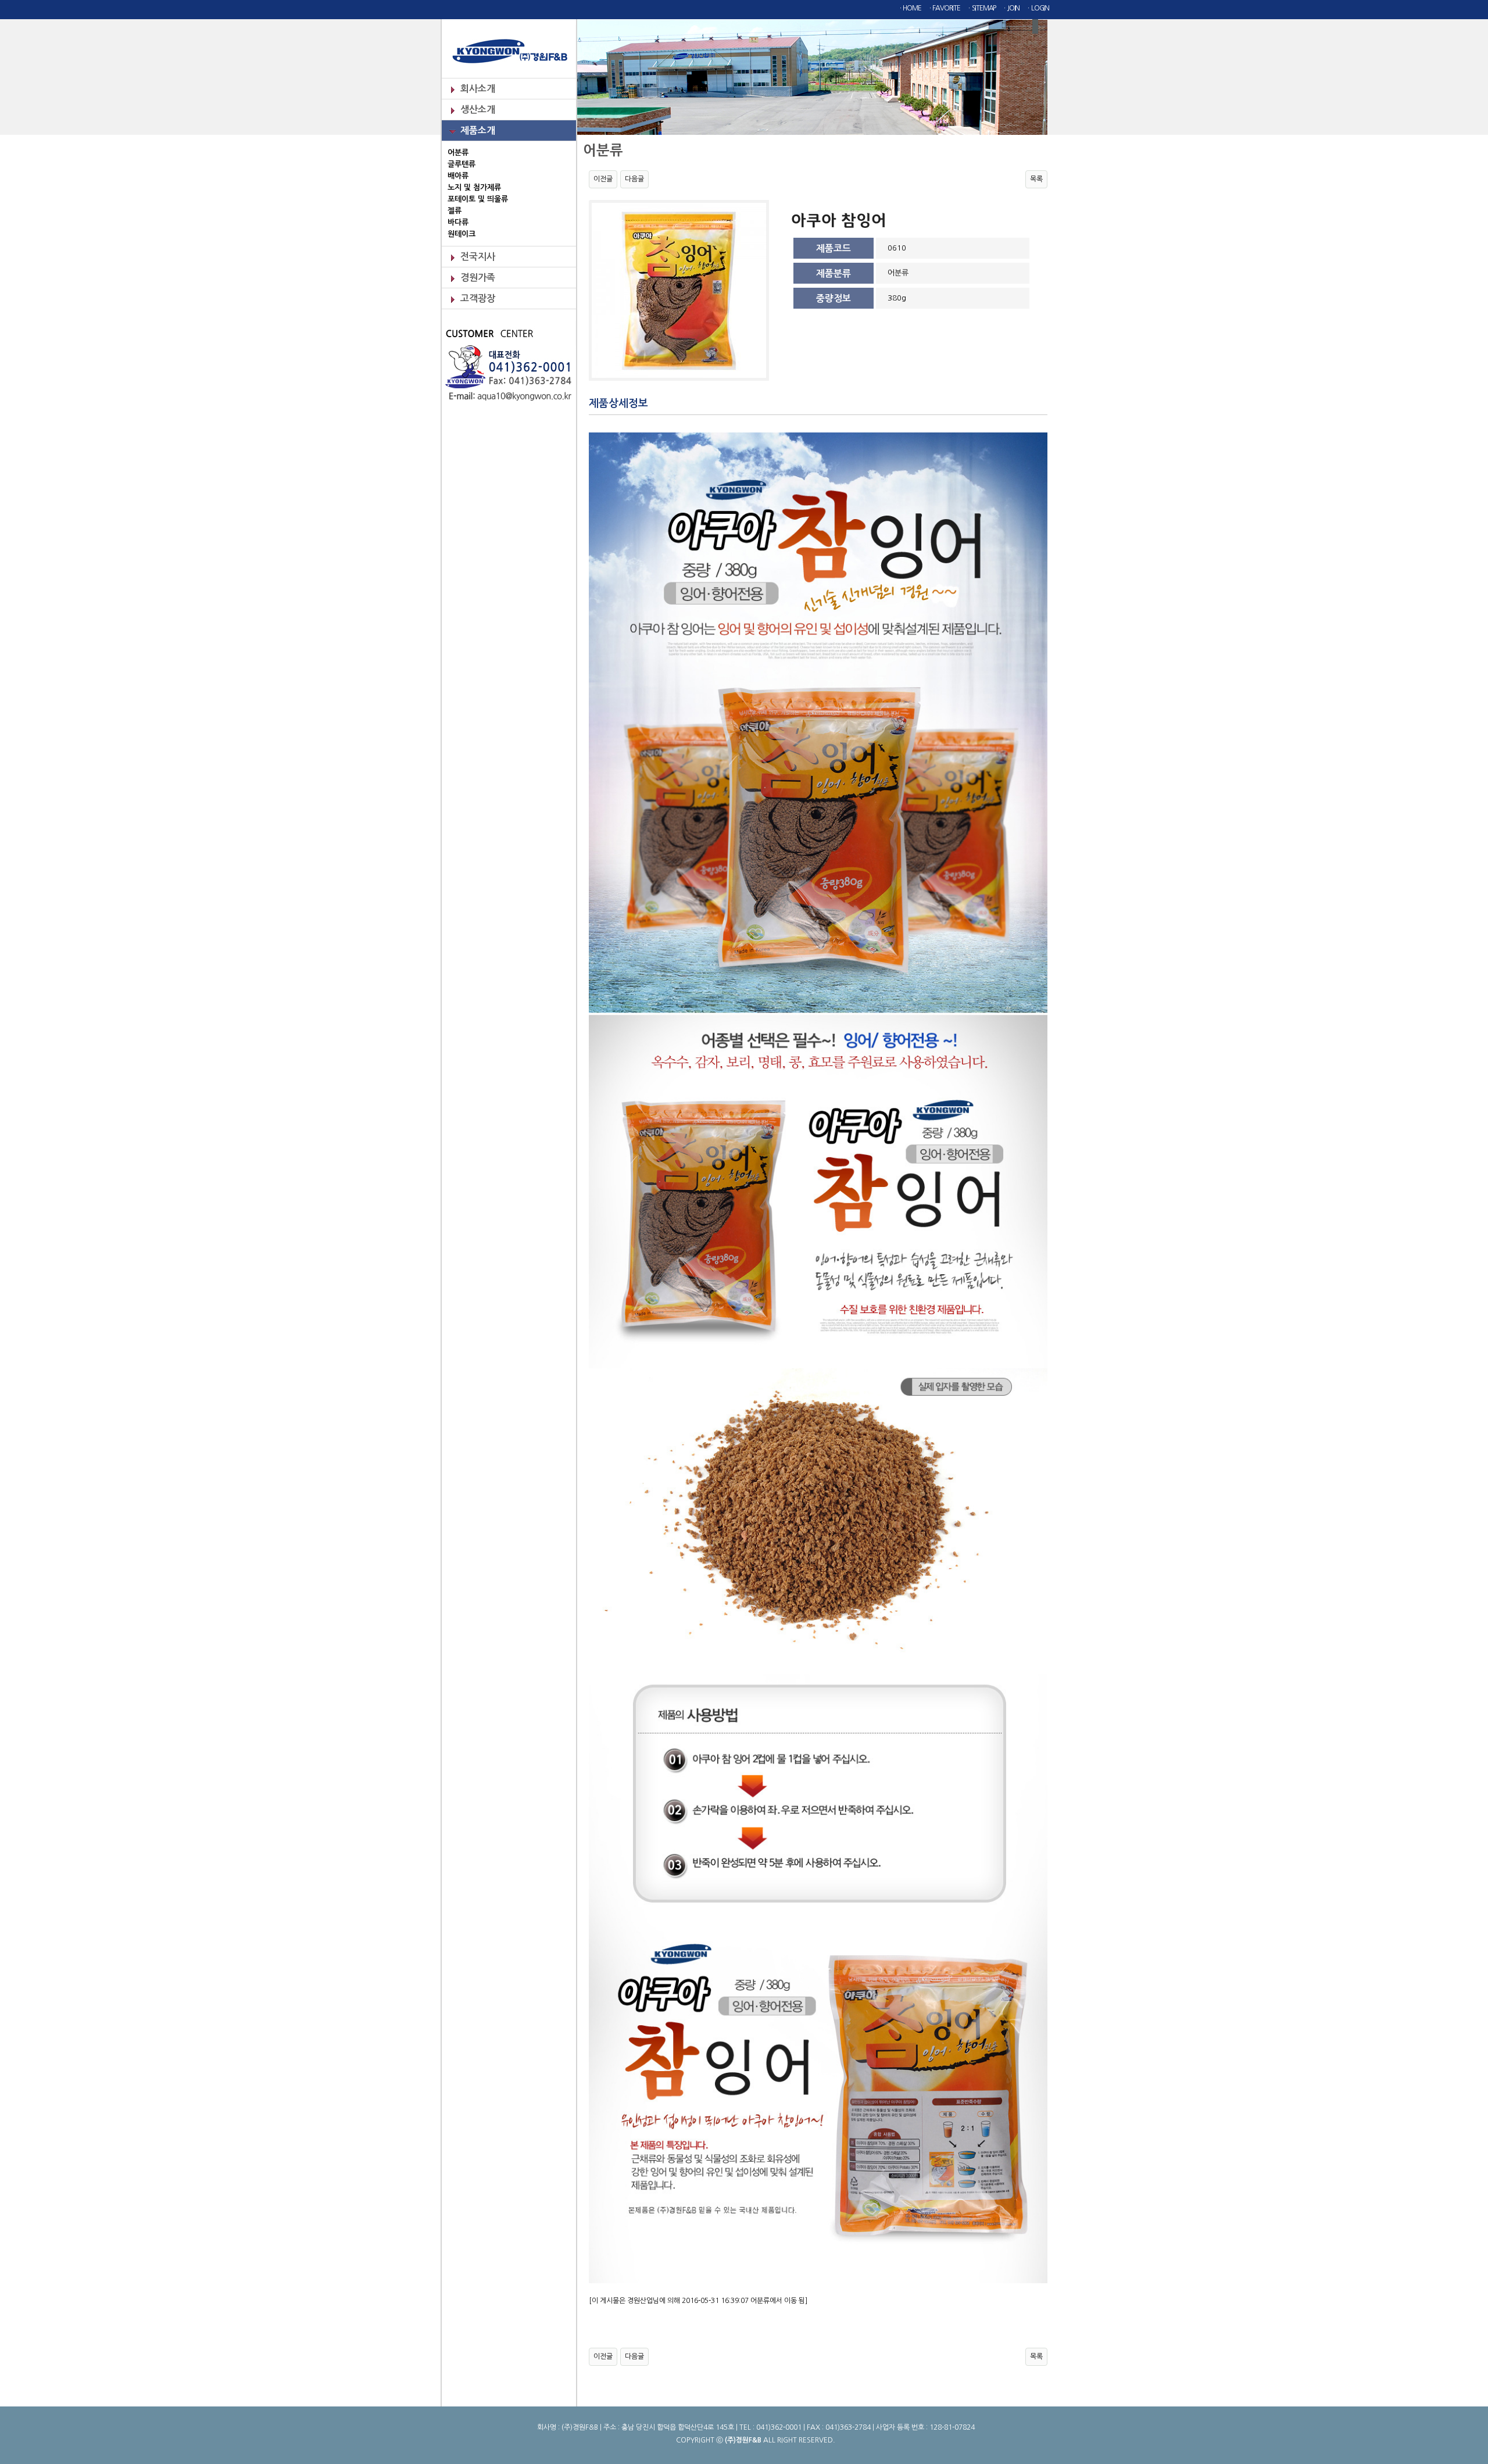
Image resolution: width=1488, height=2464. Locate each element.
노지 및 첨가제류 (474, 187)
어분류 (458, 153)
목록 (1036, 179)
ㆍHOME (909, 8)
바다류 (458, 222)
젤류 (455, 211)
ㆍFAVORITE (944, 8)
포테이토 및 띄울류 (478, 199)
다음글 (634, 179)
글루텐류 (462, 164)
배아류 (458, 176)
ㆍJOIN (1011, 8)
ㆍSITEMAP (981, 8)
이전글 (603, 179)
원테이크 (462, 234)
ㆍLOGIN (1037, 8)
